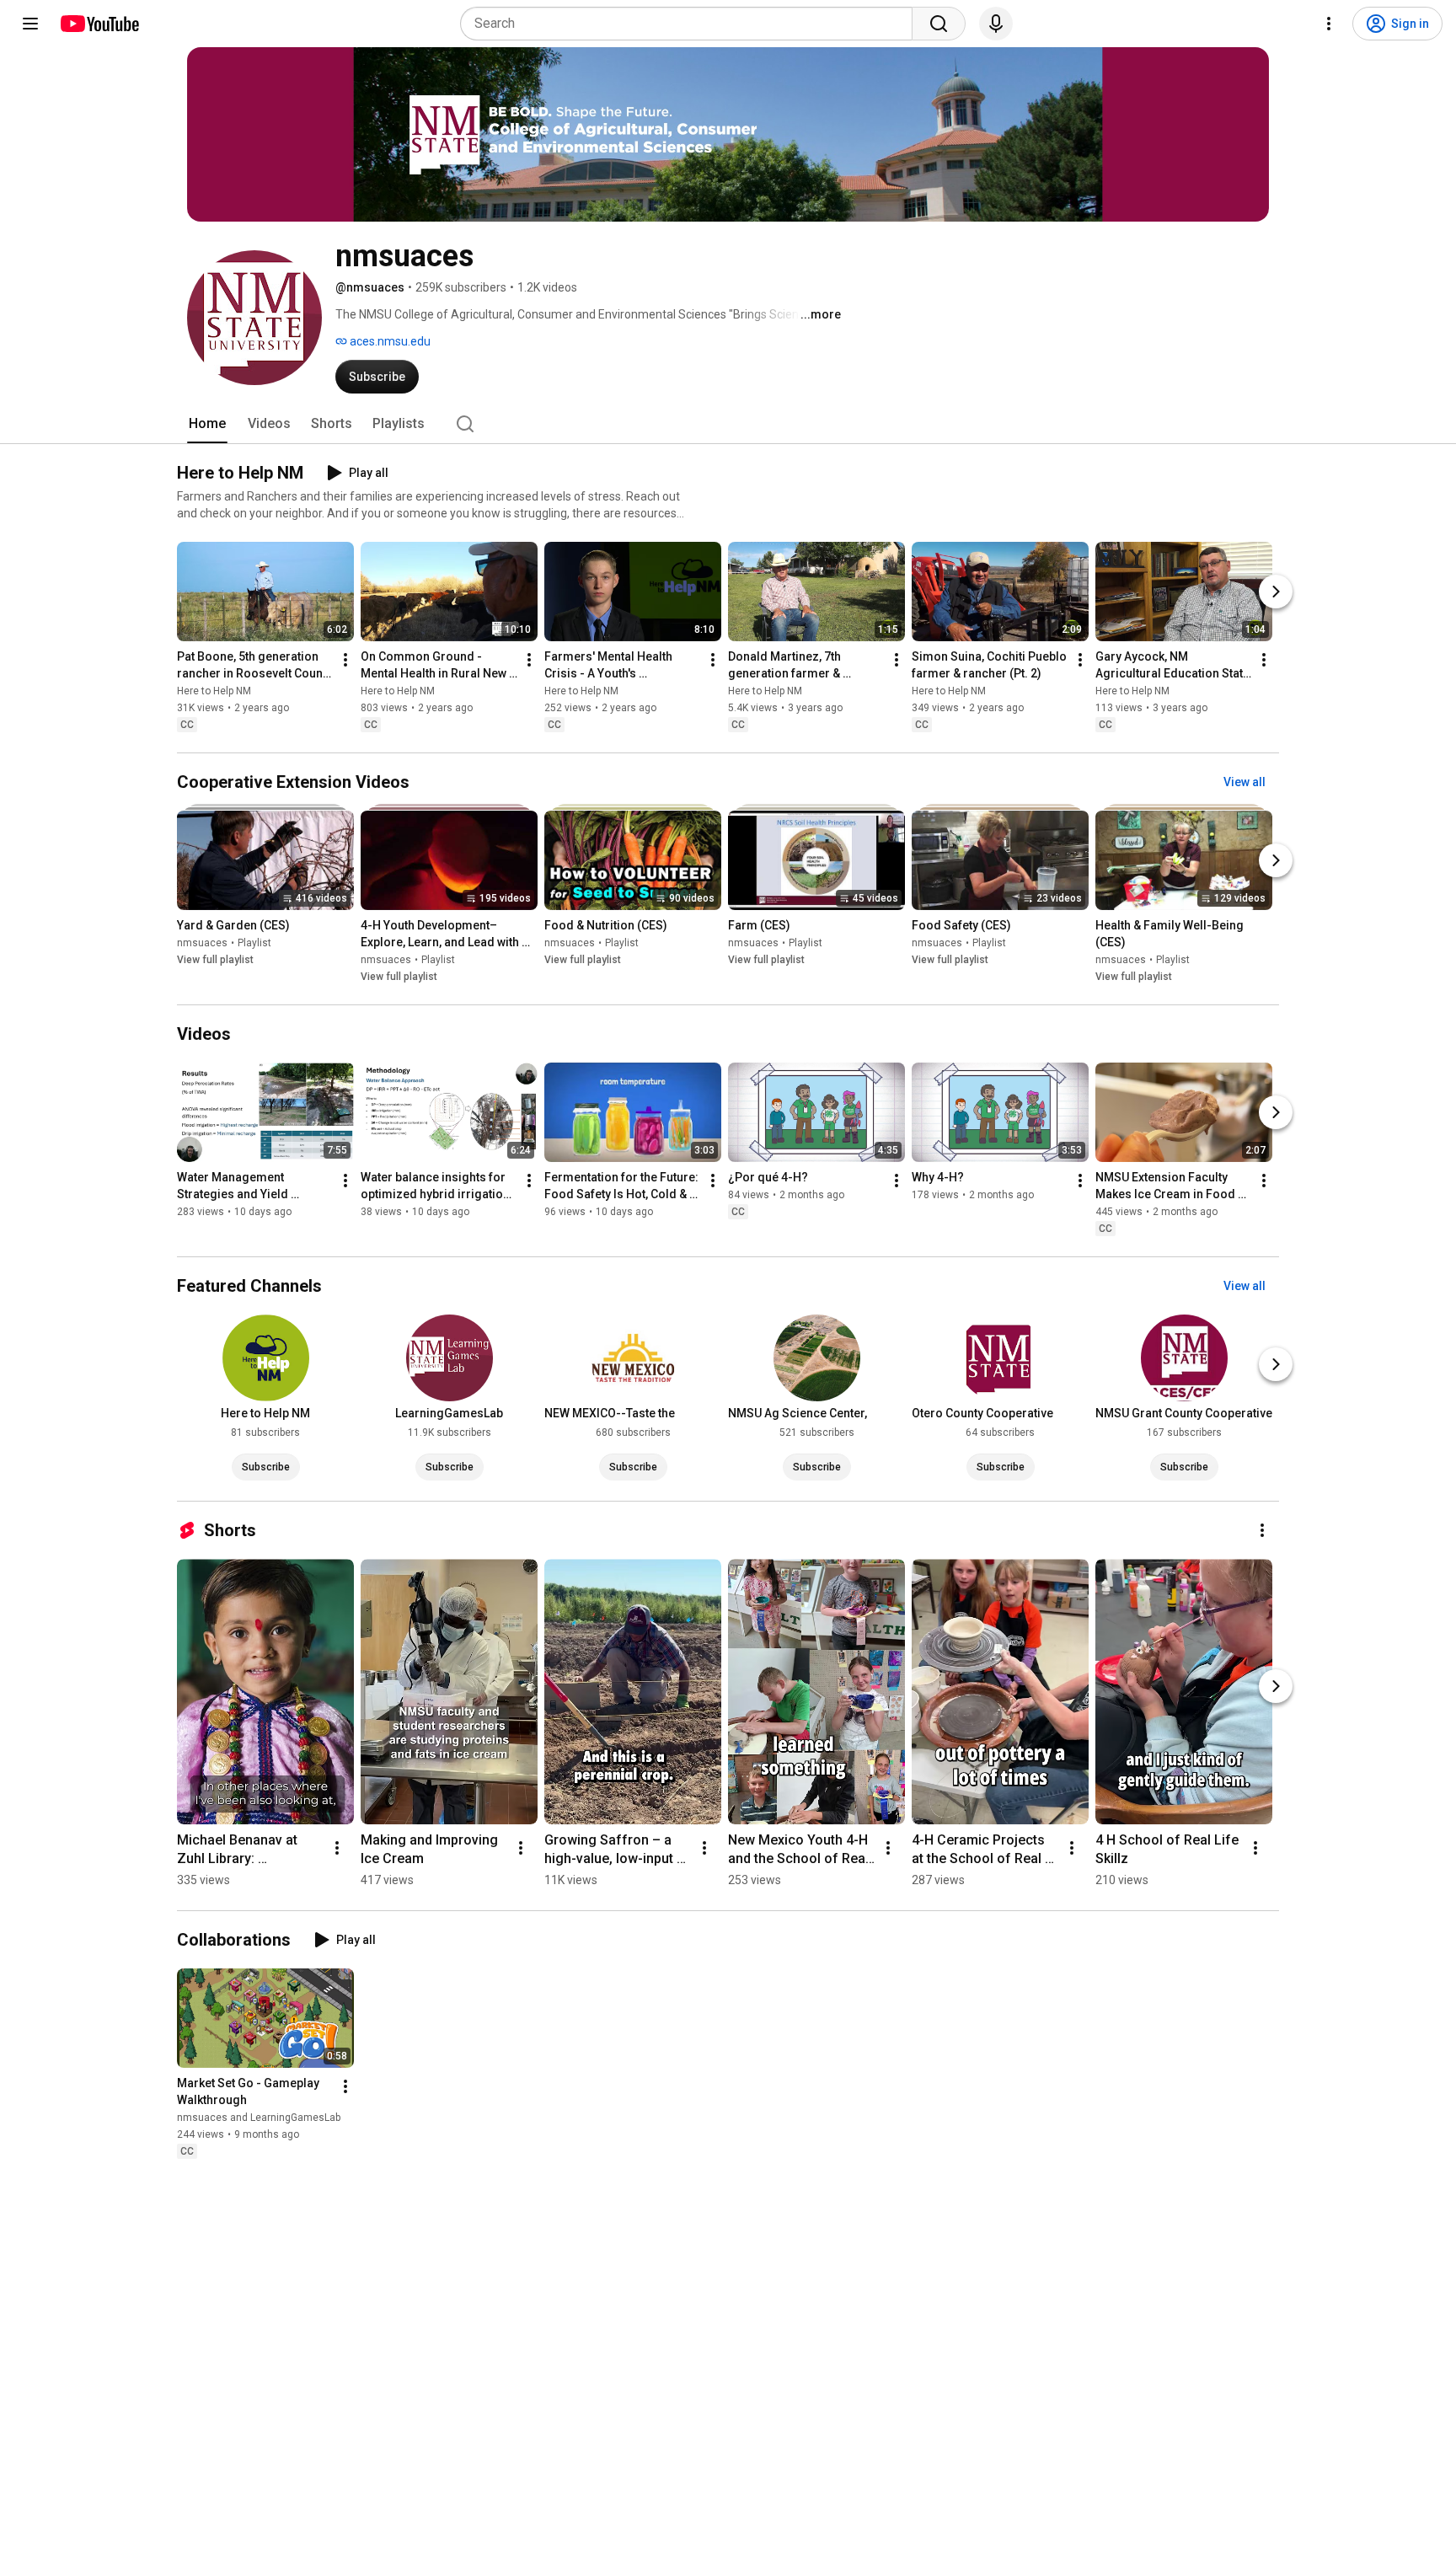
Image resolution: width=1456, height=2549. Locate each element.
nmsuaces (202, 943)
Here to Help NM (214, 691)
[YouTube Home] (99, 24)
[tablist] (728, 424)
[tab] (207, 424)
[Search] (939, 24)
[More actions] (345, 660)
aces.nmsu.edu (389, 341)
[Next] (1276, 592)
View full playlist (215, 960)
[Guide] (30, 24)
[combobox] (691, 24)
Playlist (254, 943)
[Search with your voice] (996, 24)
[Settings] (1329, 24)
